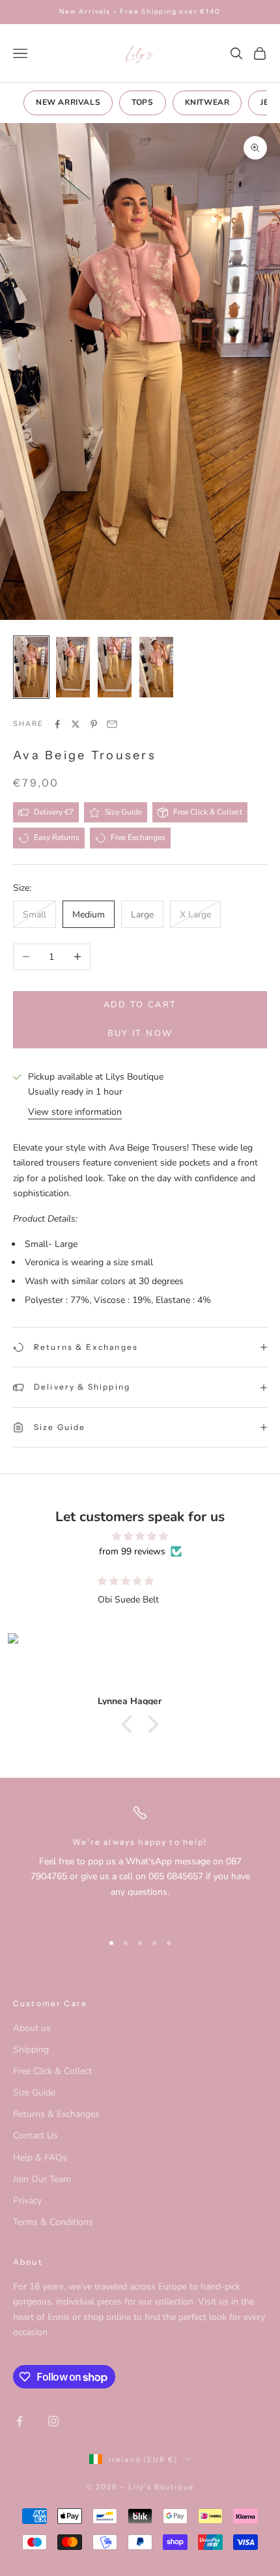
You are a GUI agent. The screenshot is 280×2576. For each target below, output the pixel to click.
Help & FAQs (40, 2158)
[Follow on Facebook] (20, 2421)
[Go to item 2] (73, 667)
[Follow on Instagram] (53, 2421)
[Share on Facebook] (57, 724)
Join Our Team (42, 2179)
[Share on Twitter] (76, 724)
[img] (140, 1536)
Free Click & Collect (52, 2071)
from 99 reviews (132, 1551)
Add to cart (140, 1005)
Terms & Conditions (53, 2222)
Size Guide (34, 2093)
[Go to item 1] (31, 667)
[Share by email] (112, 724)
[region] (140, 1862)
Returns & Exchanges (56, 2114)
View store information (75, 1112)
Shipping (31, 2050)
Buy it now (140, 1033)
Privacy (27, 2201)
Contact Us (35, 2135)
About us (32, 2028)
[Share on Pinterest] (94, 724)
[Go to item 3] (115, 667)
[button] (130, 1724)
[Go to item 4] (156, 667)
